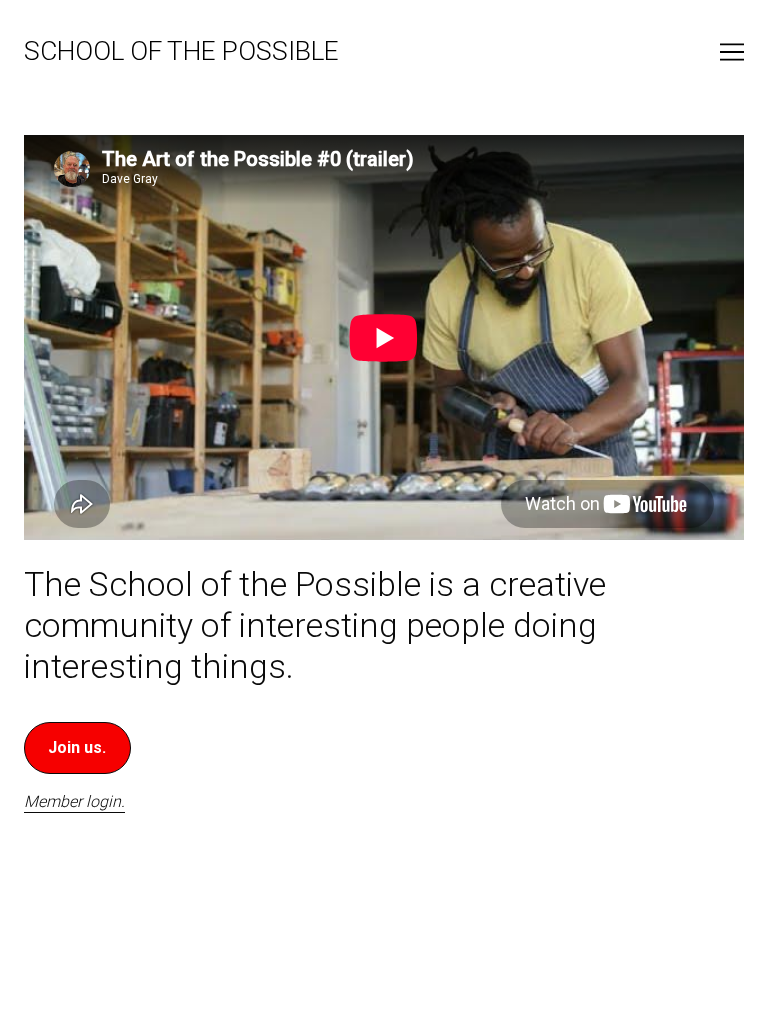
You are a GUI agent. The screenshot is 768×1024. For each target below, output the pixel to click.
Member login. (74, 801)
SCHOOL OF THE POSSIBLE (181, 51)
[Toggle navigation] (732, 52)
